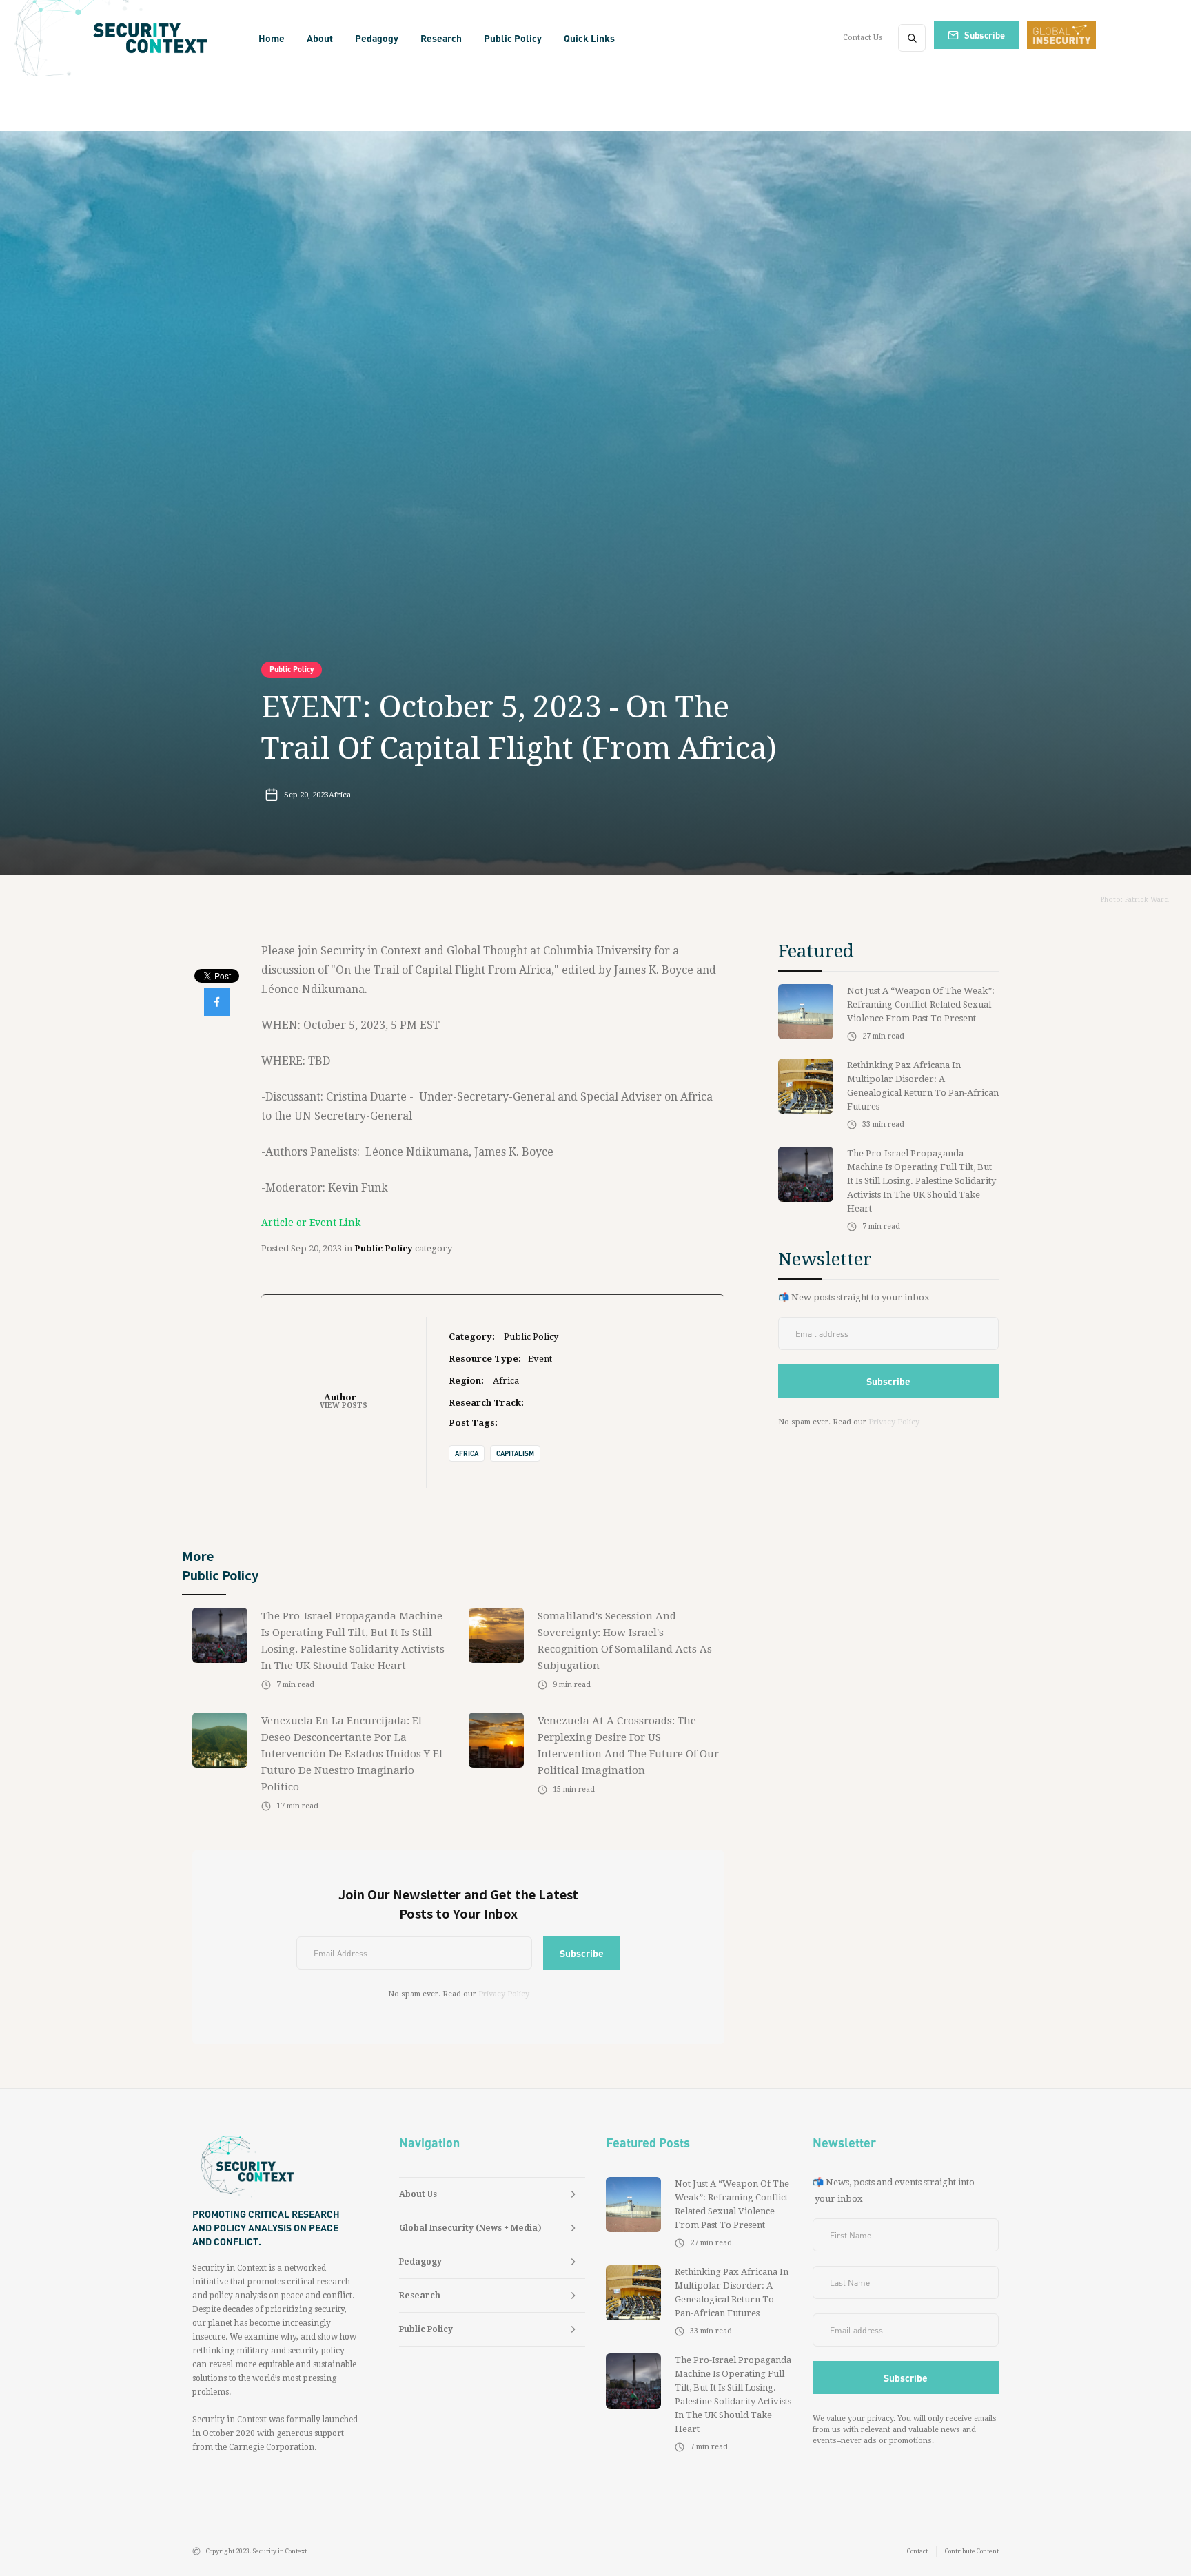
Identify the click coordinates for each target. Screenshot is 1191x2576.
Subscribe (985, 35)
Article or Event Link (311, 1223)
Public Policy (292, 669)
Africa (467, 1453)
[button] (320, 38)
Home (272, 38)
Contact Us (863, 38)
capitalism (515, 1453)
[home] (155, 38)
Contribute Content (972, 2551)
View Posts (344, 1405)
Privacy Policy (504, 1994)
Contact (917, 2551)
